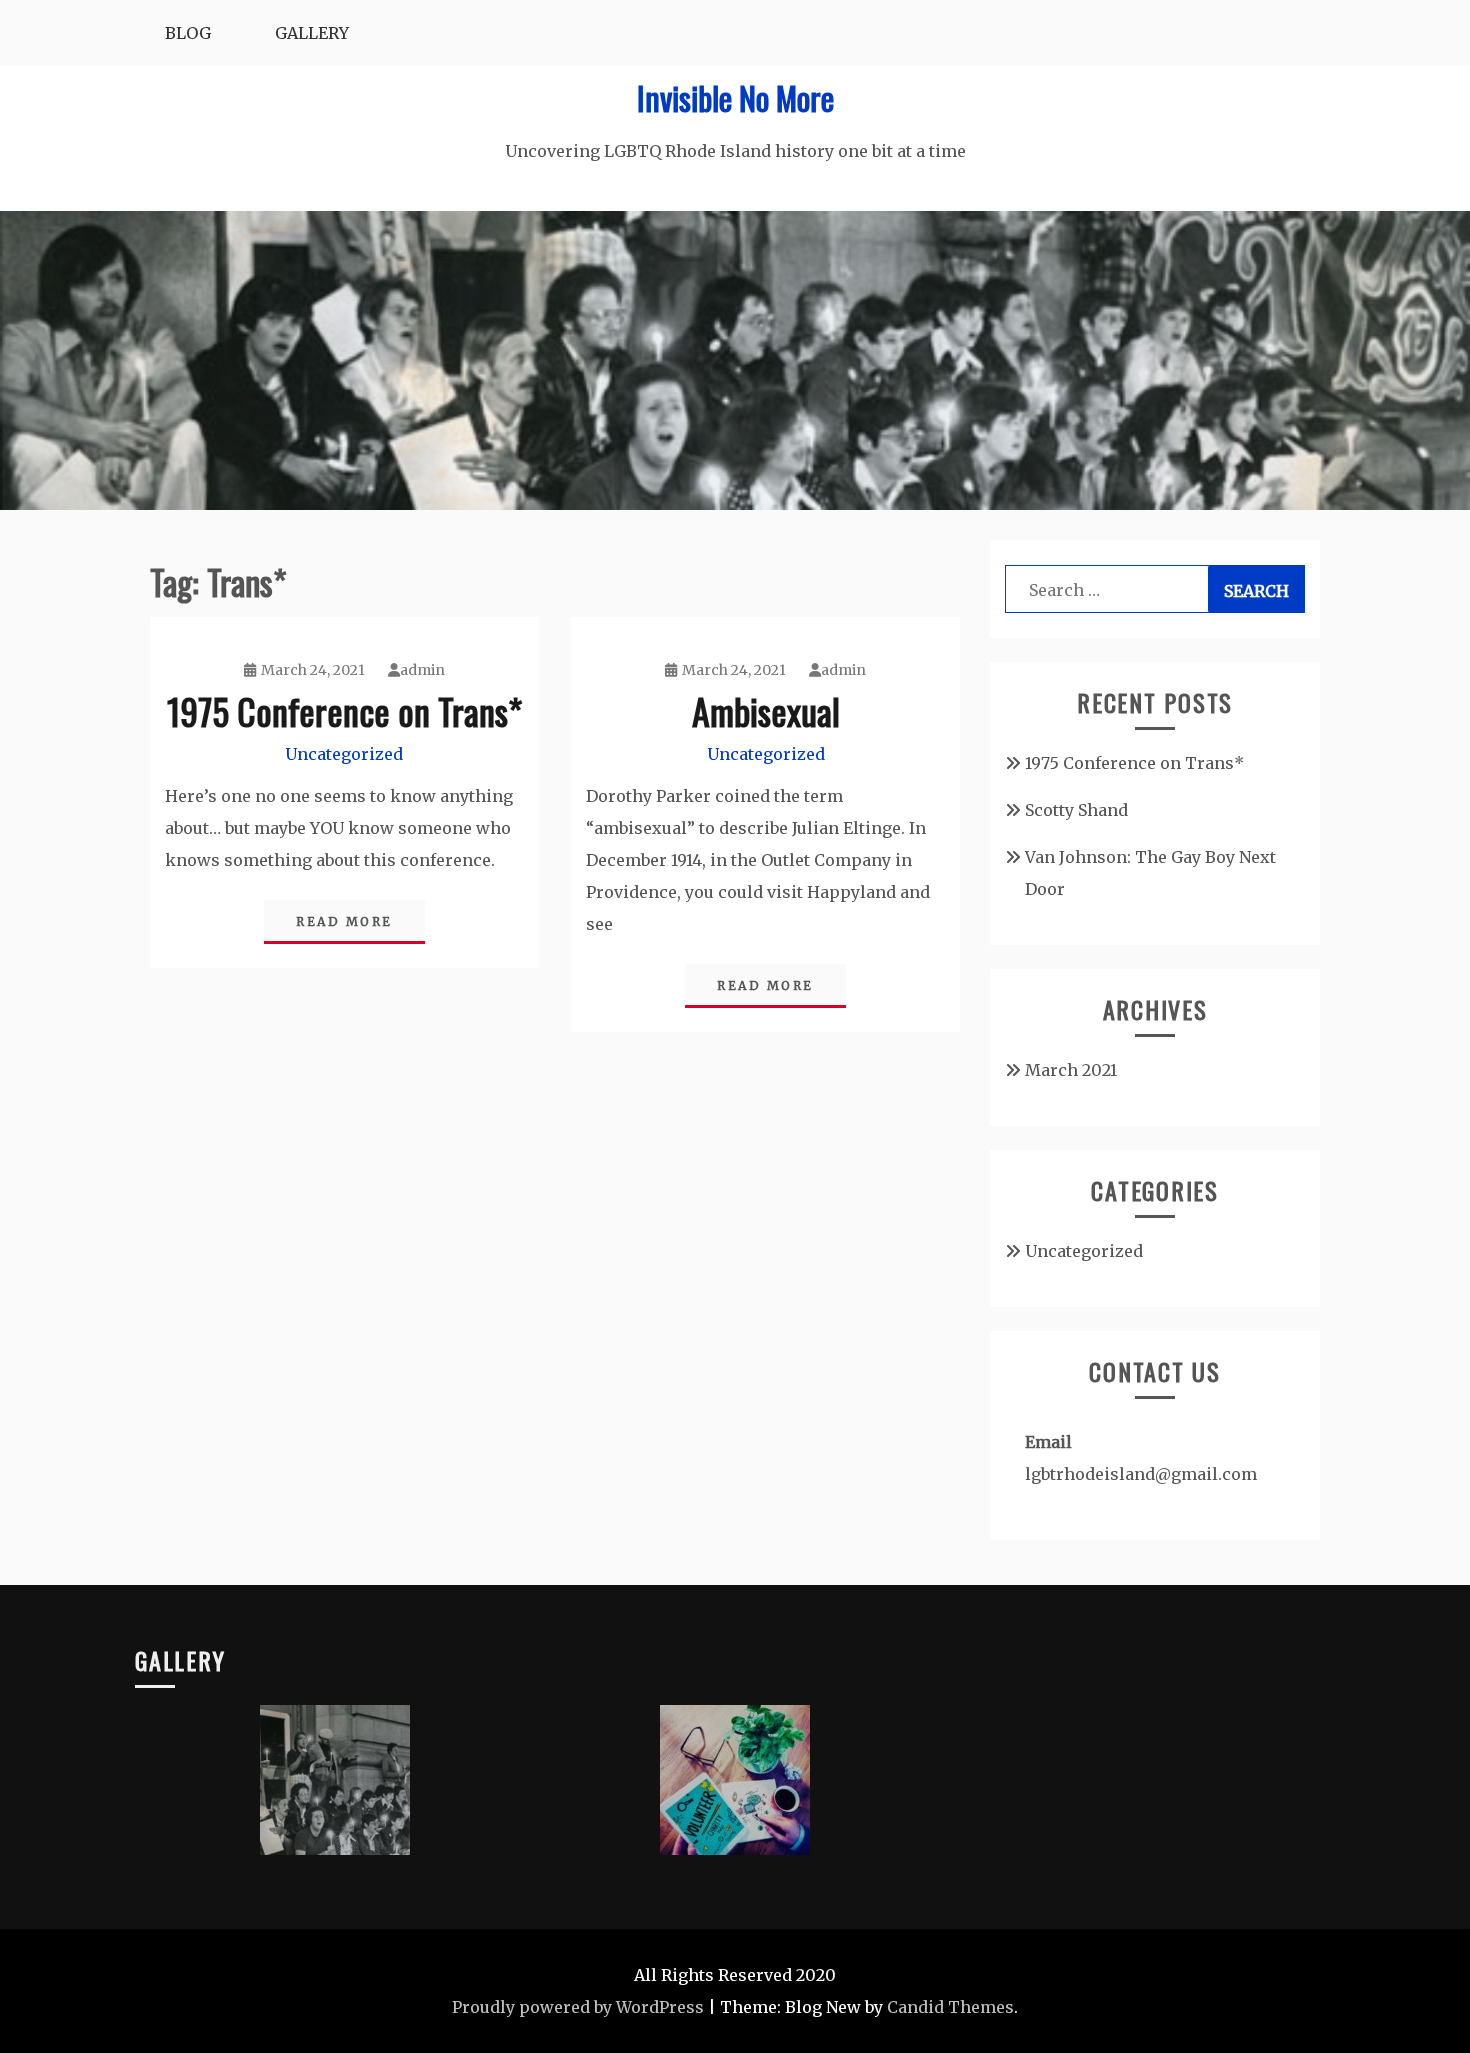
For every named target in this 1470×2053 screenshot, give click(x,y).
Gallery (312, 33)
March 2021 (1071, 1070)
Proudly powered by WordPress (578, 2007)
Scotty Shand (1076, 810)
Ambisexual (766, 710)
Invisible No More (735, 97)
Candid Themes (950, 2007)
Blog (188, 33)
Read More (344, 921)
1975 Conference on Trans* (344, 710)
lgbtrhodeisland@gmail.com (1141, 1474)
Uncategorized (344, 754)
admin (422, 670)
